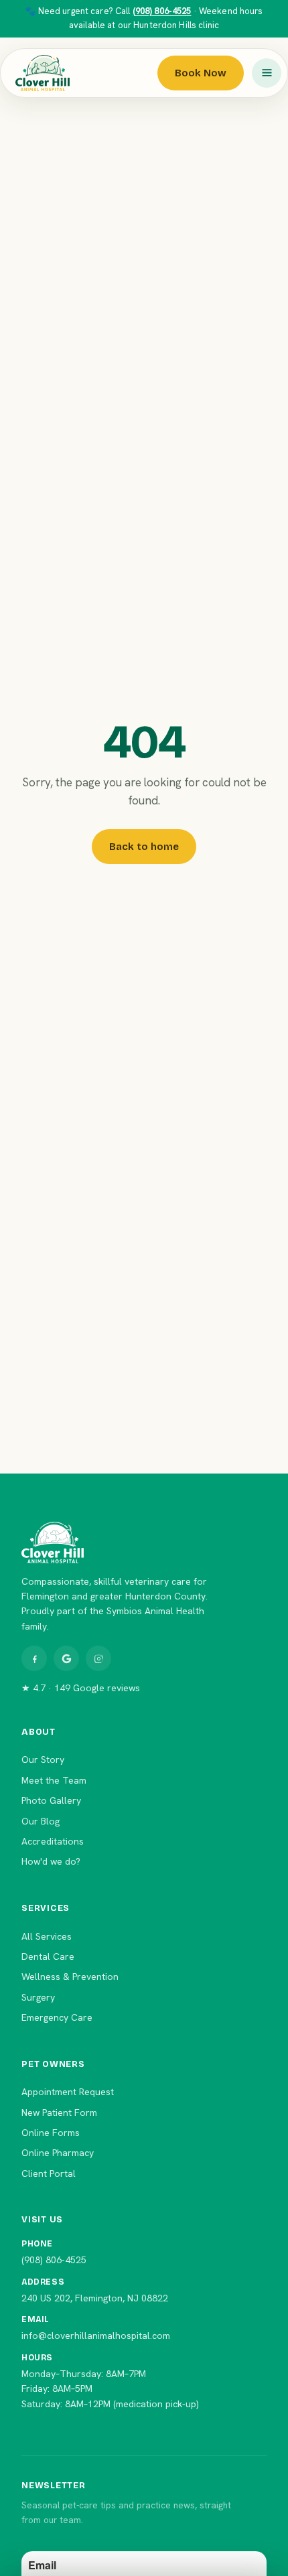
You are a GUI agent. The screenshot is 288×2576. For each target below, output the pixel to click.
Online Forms (51, 2133)
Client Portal (49, 2173)
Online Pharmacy (58, 2153)
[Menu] (267, 73)
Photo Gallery (51, 1800)
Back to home (144, 847)
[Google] (66, 1658)
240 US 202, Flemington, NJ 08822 (95, 2298)
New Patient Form (59, 2113)
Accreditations (53, 1841)
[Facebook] (34, 1658)
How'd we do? (51, 1861)
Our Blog (41, 1821)
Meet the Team (54, 1780)
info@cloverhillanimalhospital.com (96, 2336)
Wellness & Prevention (70, 1977)
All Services (47, 1936)
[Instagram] (98, 1658)
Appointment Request (68, 2092)
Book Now (201, 73)
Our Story (43, 1760)
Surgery (38, 1997)
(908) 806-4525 (162, 11)
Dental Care (48, 1956)
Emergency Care (57, 2017)
